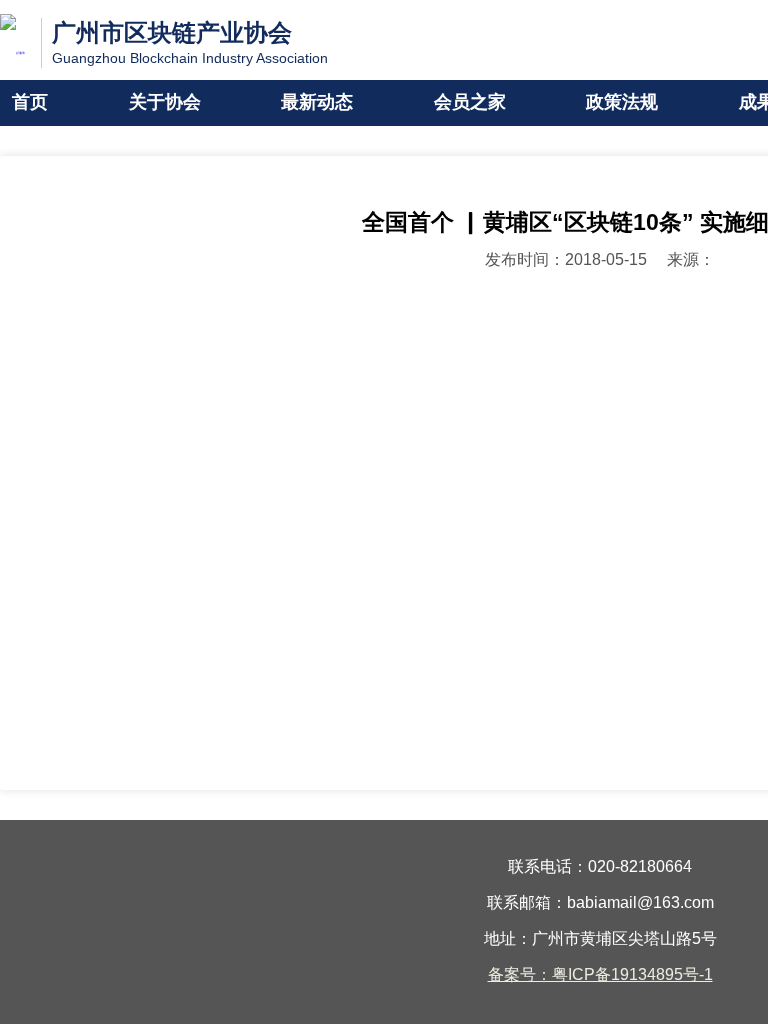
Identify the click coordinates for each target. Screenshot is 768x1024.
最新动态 (317, 103)
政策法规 (622, 103)
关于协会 (165, 103)
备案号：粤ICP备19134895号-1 (600, 975)
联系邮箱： (527, 903)
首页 (30, 103)
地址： (508, 939)
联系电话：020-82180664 (600, 867)
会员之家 (470, 103)
